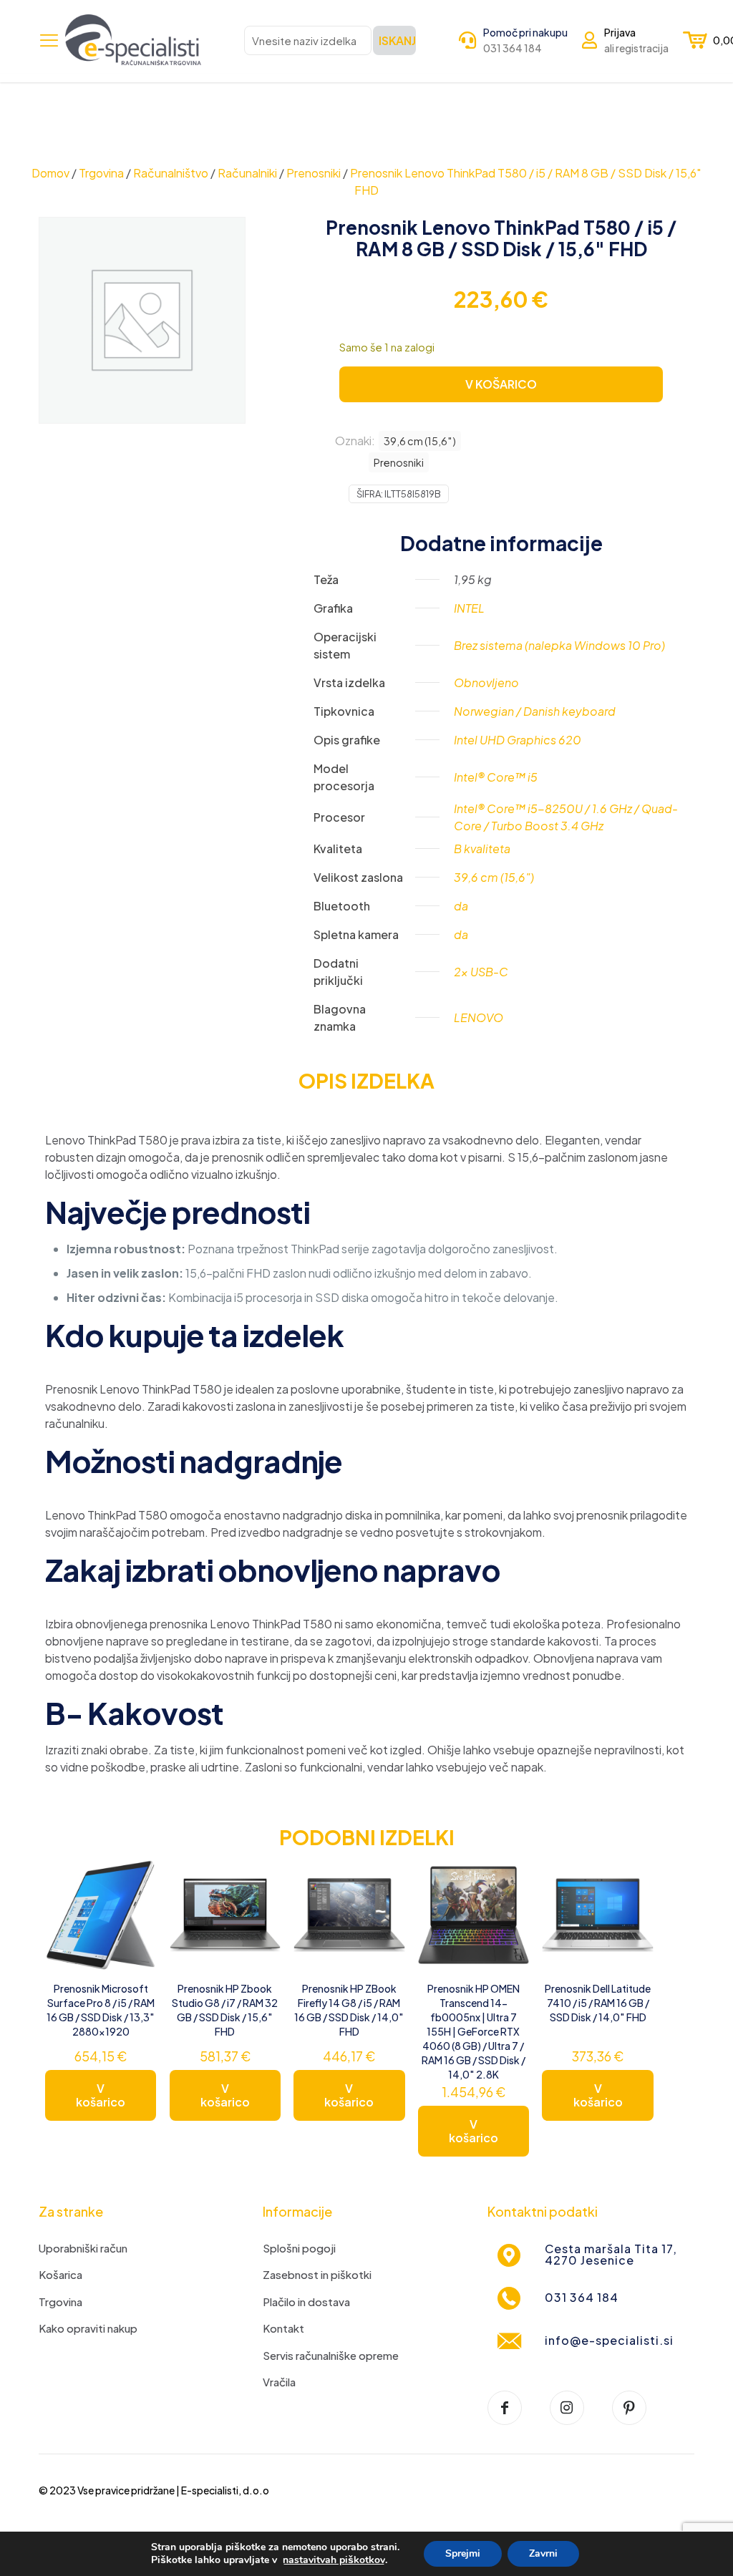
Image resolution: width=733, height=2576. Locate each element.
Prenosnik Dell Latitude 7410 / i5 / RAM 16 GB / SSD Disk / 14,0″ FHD (598, 2003)
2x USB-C (481, 972)
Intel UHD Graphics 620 (518, 740)
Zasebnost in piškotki (317, 2274)
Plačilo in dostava (306, 2302)
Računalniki (247, 173)
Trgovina (101, 173)
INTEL (469, 608)
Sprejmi (463, 2553)
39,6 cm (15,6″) (420, 441)
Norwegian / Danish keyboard (535, 711)
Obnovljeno (486, 682)
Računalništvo (171, 173)
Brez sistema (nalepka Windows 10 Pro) (559, 645)
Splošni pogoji (299, 2248)
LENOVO (479, 1017)
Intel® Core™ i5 (496, 777)
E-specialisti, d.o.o (225, 2490)
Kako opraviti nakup (88, 2328)
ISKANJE (397, 40)
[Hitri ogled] (136, 1941)
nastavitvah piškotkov (334, 2560)
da (461, 906)
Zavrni (543, 2553)
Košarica (60, 2274)
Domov (50, 173)
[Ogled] (136, 1910)
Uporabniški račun (83, 2248)
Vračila (279, 2382)
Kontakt (283, 2328)
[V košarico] (136, 1880)
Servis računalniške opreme (331, 2355)
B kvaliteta (482, 849)
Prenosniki (314, 173)
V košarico (101, 2095)
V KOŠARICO (501, 384)
